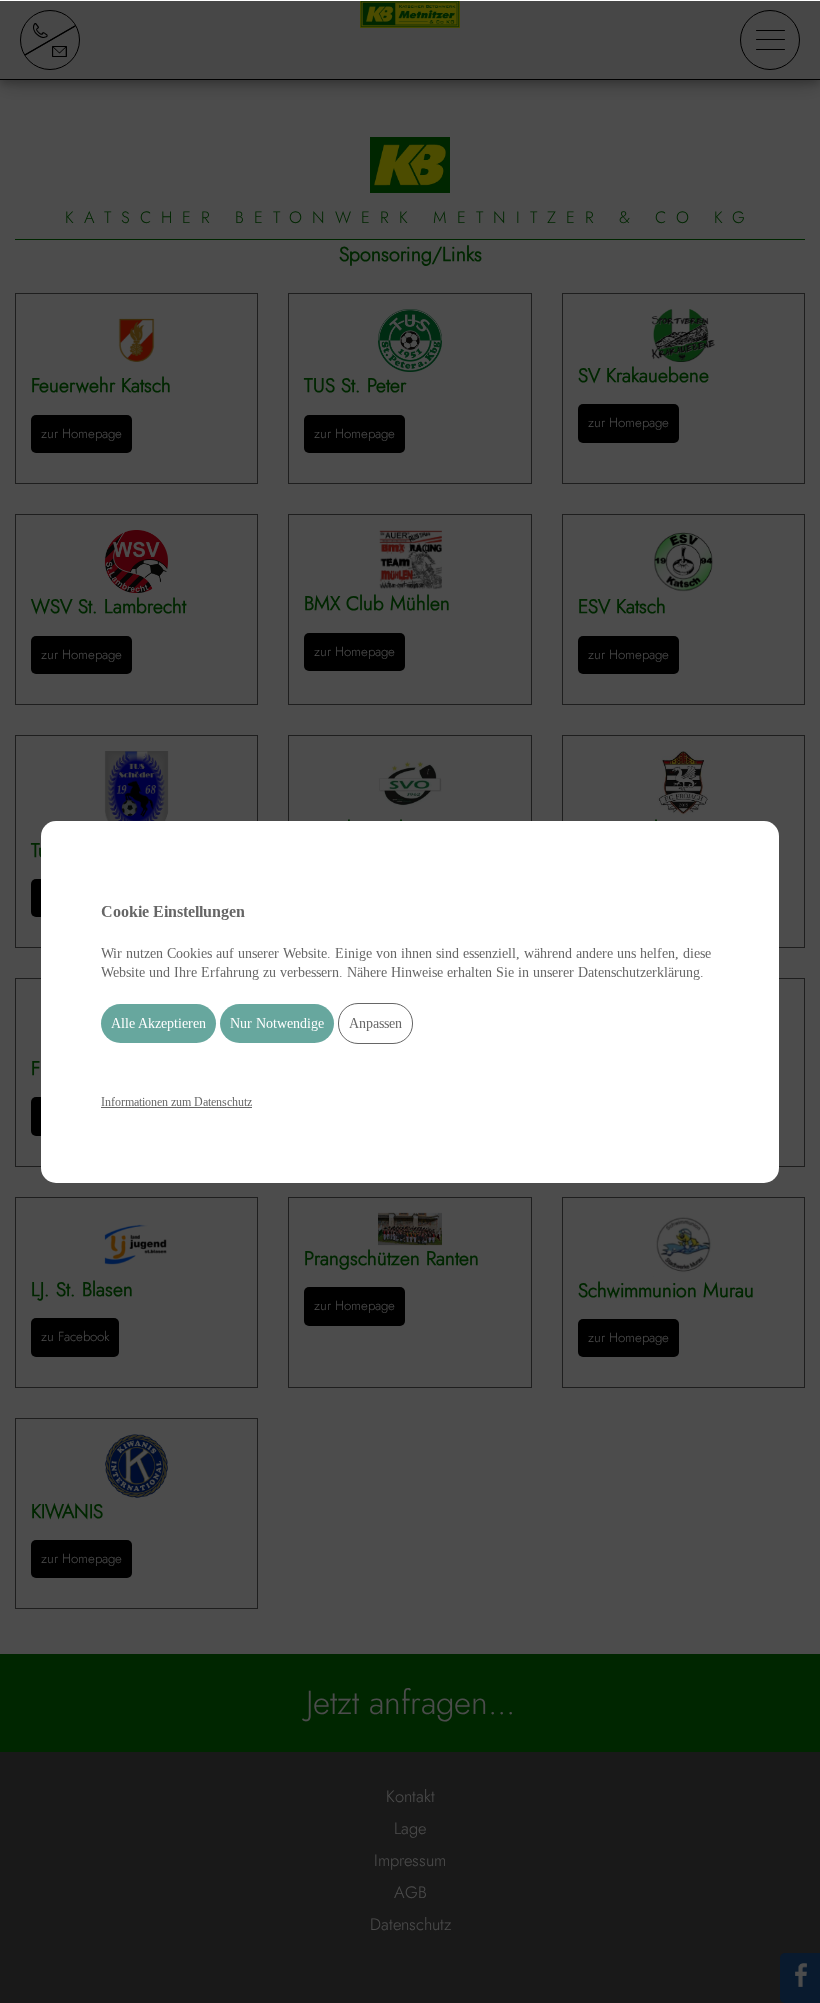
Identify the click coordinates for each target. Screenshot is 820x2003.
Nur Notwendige (277, 1023)
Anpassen (375, 1023)
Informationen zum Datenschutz (176, 1102)
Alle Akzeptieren (158, 1023)
